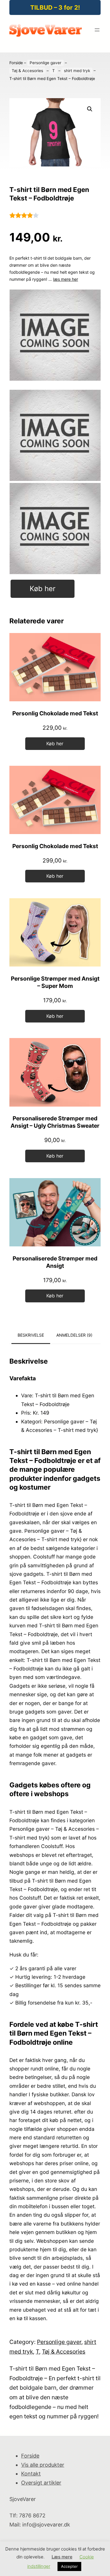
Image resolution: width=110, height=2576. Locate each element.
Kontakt (31, 2474)
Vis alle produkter (43, 2465)
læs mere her (66, 279)
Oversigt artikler (41, 2483)
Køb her (43, 589)
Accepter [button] (69, 2566)
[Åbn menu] (97, 30)
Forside (16, 63)
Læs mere (62, 2557)
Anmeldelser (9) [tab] (74, 1335)
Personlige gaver (45, 63)
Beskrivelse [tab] (31, 1335)
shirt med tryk (77, 71)
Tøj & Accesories (27, 71)
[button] (90, 109)
